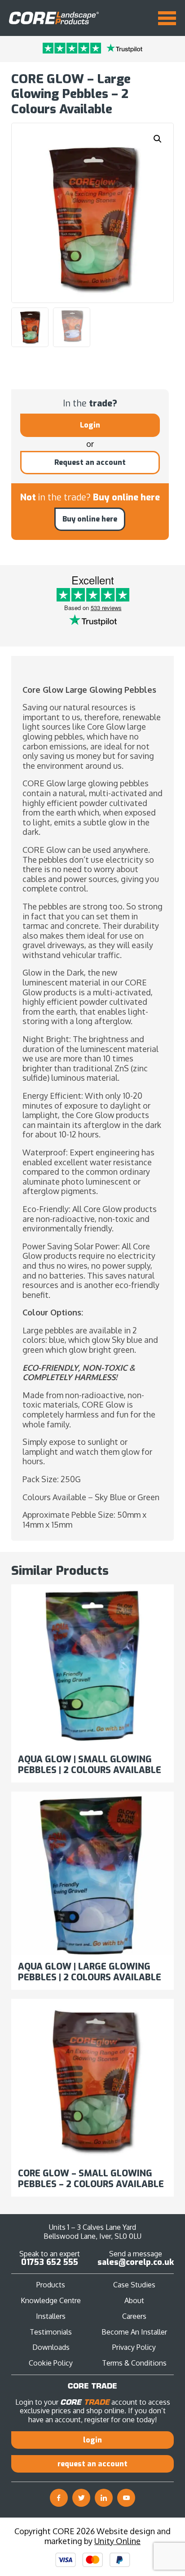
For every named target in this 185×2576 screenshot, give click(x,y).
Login (90, 425)
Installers (51, 2316)
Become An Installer (134, 2332)
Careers (134, 2316)
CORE (54, 18)
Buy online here (90, 519)
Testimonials (51, 2332)
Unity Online (117, 2541)
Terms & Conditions (134, 2363)
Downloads (51, 2347)
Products (51, 2285)
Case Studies (134, 2285)
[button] (158, 139)
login (92, 2440)
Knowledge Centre (51, 2300)
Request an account (90, 462)
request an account (92, 2464)
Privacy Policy (134, 2347)
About (134, 2300)
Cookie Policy (51, 2363)
